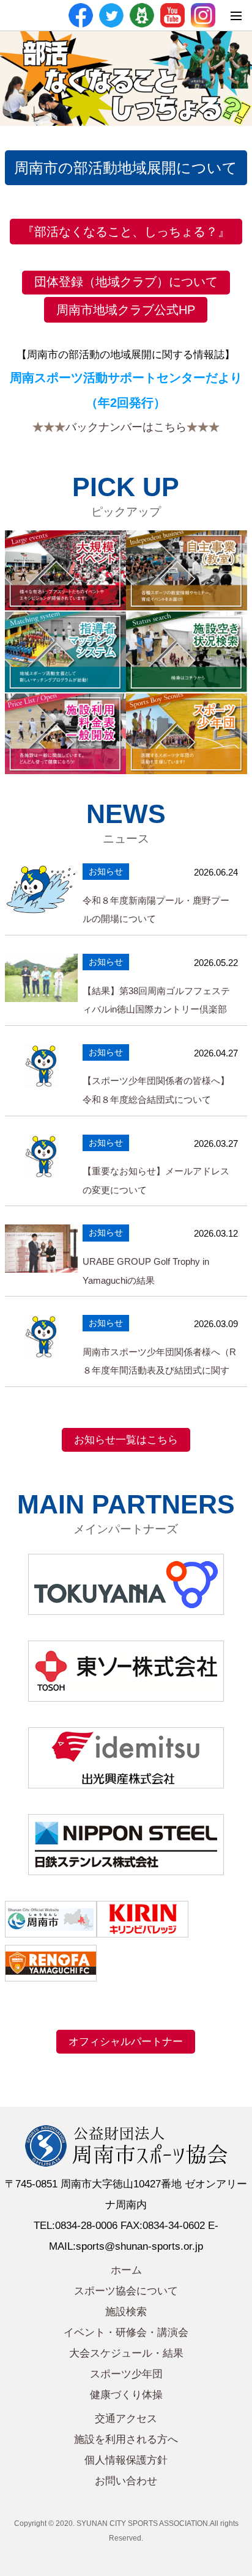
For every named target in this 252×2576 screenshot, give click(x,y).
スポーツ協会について (126, 2291)
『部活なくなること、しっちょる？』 (126, 232)
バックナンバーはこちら (126, 427)
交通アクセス (126, 2419)
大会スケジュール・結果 (126, 2353)
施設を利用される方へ (126, 2439)
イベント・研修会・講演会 (126, 2333)
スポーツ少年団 (126, 2374)
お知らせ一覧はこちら (126, 1440)
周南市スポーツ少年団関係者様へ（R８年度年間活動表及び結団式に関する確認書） (159, 1370)
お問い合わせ (126, 2481)
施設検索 (126, 2312)
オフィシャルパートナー (126, 2042)
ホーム (126, 2270)
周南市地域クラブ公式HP (126, 310)
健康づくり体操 (126, 2395)
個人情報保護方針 (126, 2460)
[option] (126, 63)
